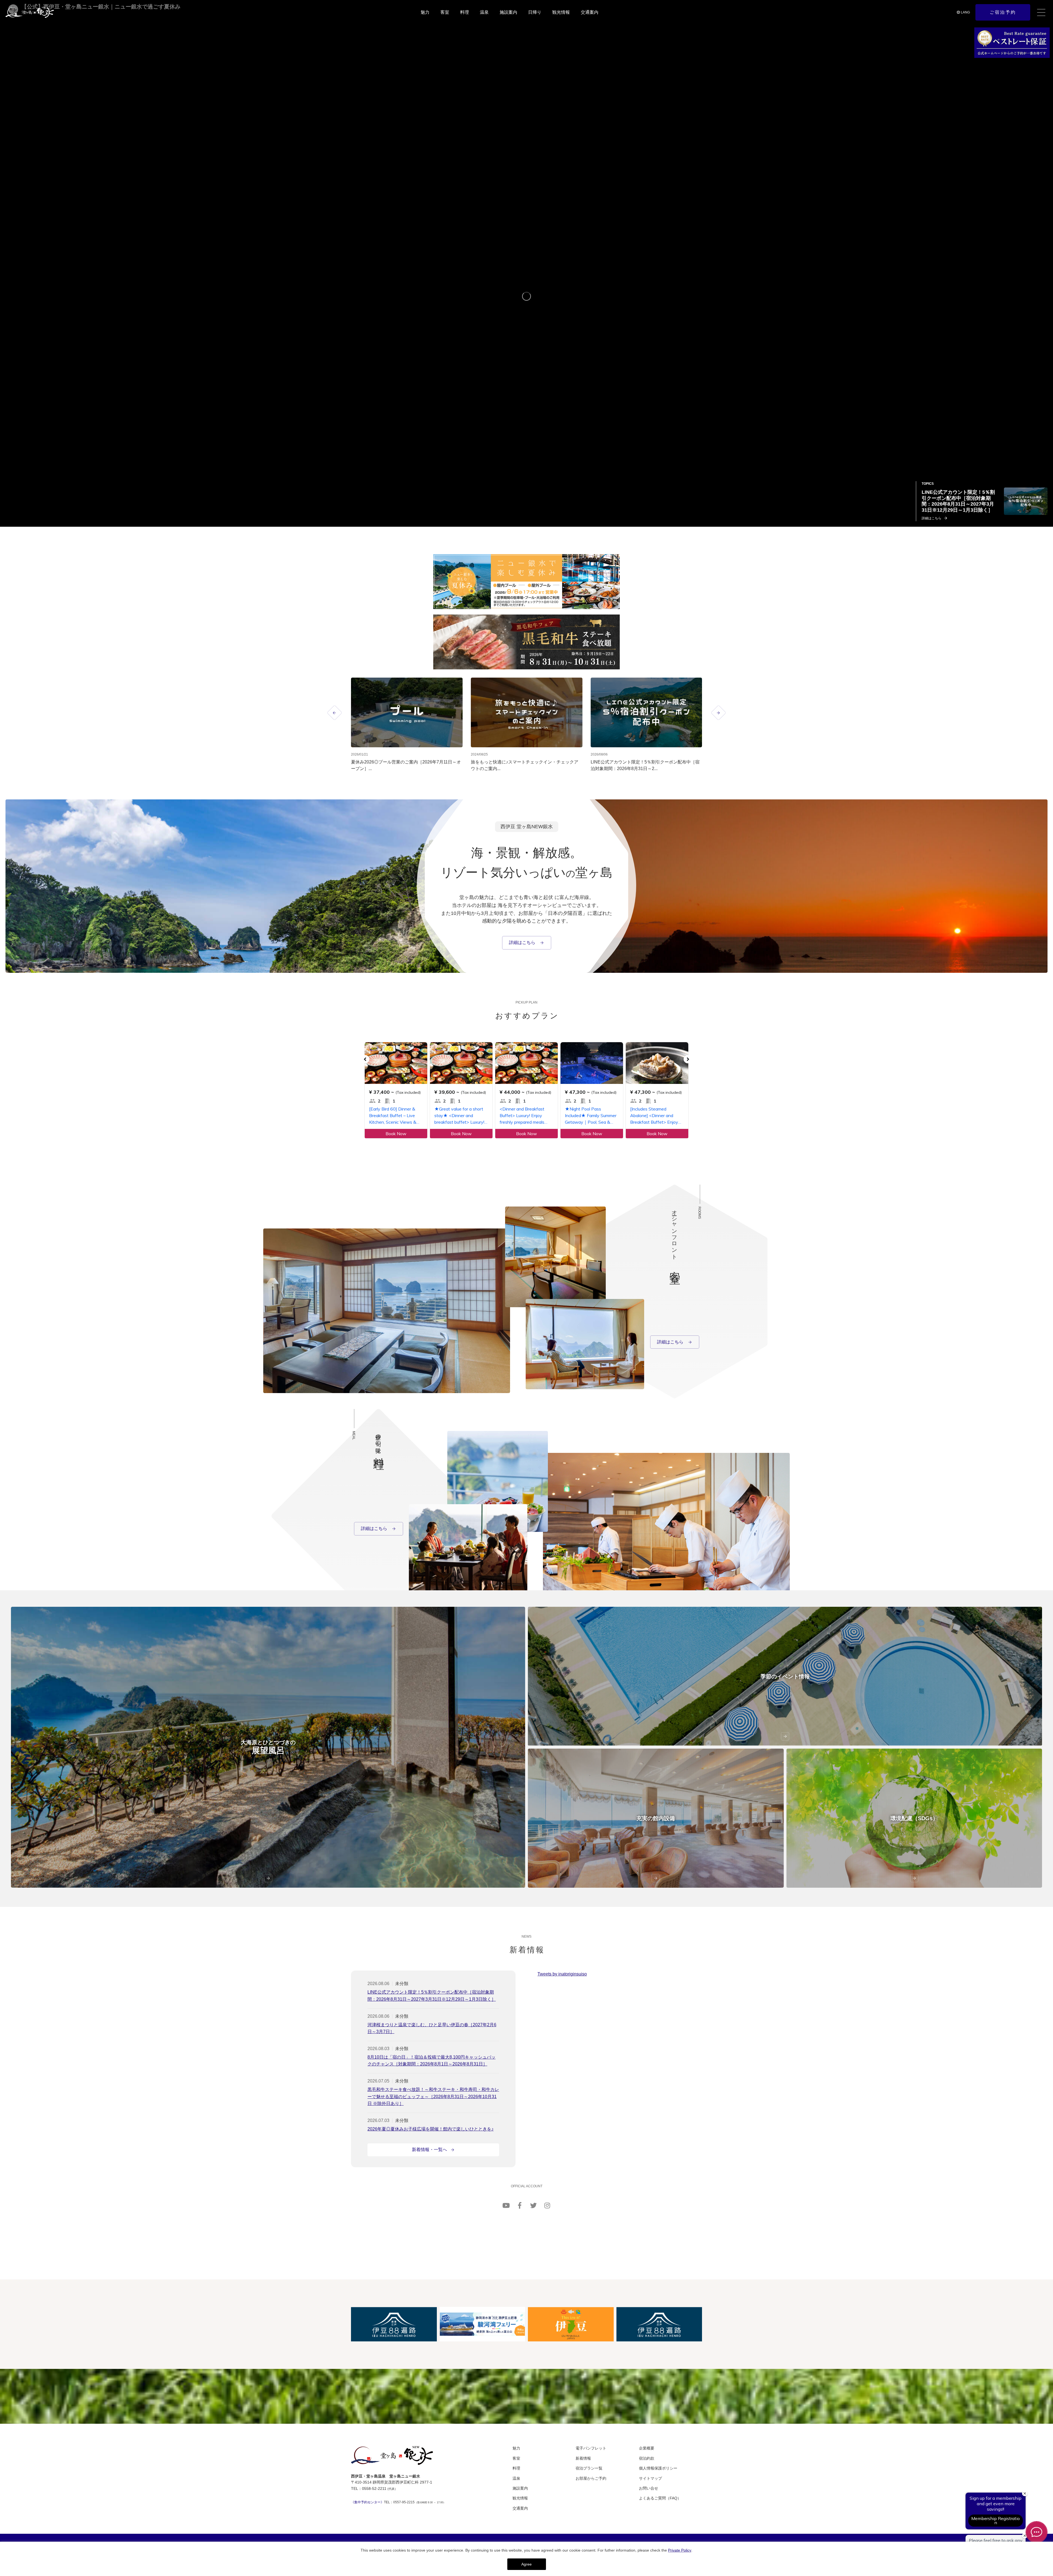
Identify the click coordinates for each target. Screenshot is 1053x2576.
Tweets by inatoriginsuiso (562, 1974)
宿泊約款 (647, 2458)
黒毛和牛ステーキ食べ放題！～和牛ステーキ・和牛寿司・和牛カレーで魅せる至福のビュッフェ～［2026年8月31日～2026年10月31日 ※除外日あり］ (433, 2096)
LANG (965, 12)
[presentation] (335, 713)
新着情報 (583, 2458)
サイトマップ (650, 2478)
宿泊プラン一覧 (589, 2468)
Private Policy (680, 2550)
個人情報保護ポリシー (658, 2468)
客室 (445, 12)
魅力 (425, 12)
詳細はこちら (523, 942)
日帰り (535, 12)
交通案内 (590, 12)
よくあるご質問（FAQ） (660, 2498)
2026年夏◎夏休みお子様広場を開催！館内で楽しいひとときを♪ (431, 2129)
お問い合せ (649, 2488)
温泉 (484, 12)
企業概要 (647, 2448)
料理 (465, 12)
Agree (526, 2564)
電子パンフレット (591, 2448)
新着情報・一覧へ (429, 2150)
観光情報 (561, 12)
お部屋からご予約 (591, 2478)
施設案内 (508, 12)
